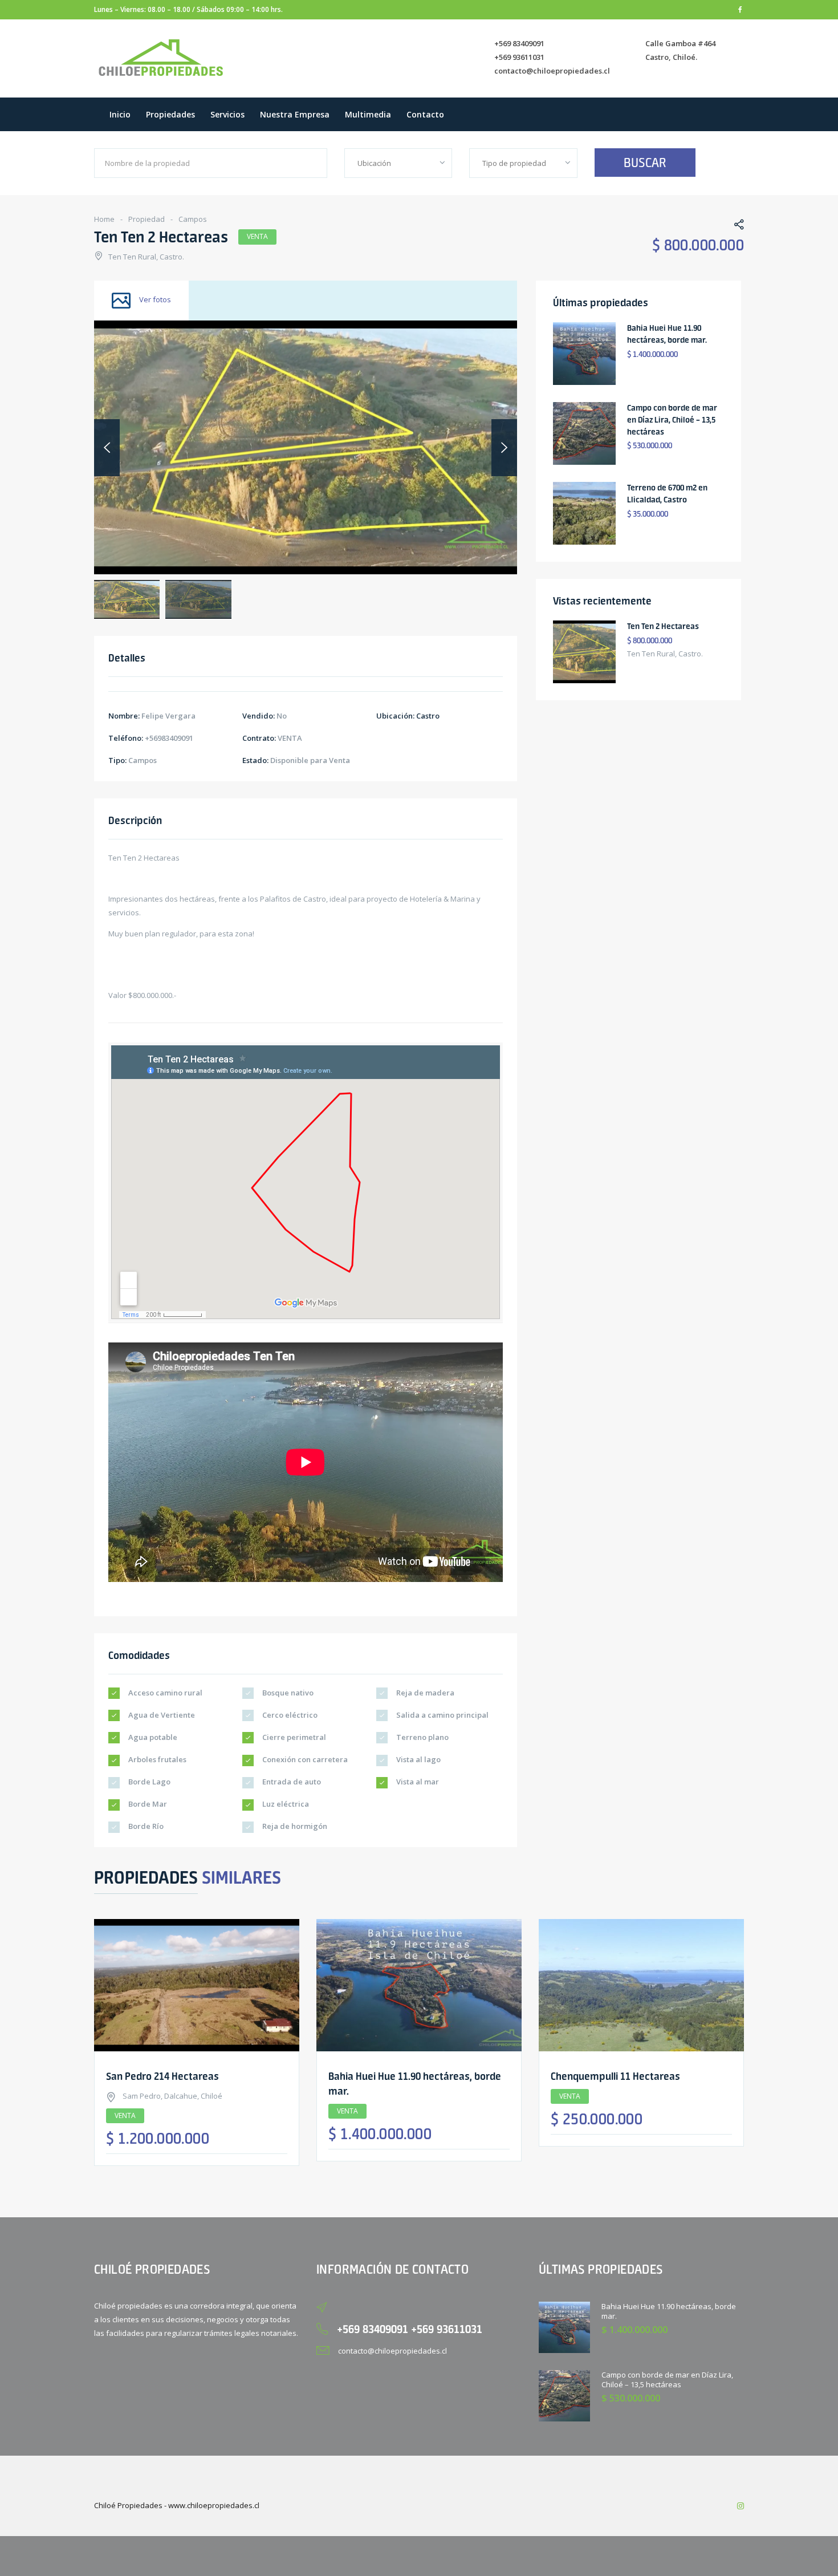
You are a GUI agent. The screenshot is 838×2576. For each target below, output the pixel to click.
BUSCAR (645, 163)
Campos (193, 219)
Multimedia (368, 114)
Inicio (120, 114)
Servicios (227, 114)
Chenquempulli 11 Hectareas (615, 2076)
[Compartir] (733, 226)
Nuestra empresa (295, 114)
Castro (428, 716)
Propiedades (170, 114)
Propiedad (147, 219)
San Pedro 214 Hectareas (162, 2076)
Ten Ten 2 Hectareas (663, 626)
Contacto (425, 114)
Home (104, 219)
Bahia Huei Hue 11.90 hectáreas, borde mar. (669, 2311)
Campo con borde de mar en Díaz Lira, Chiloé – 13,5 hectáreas (672, 420)
